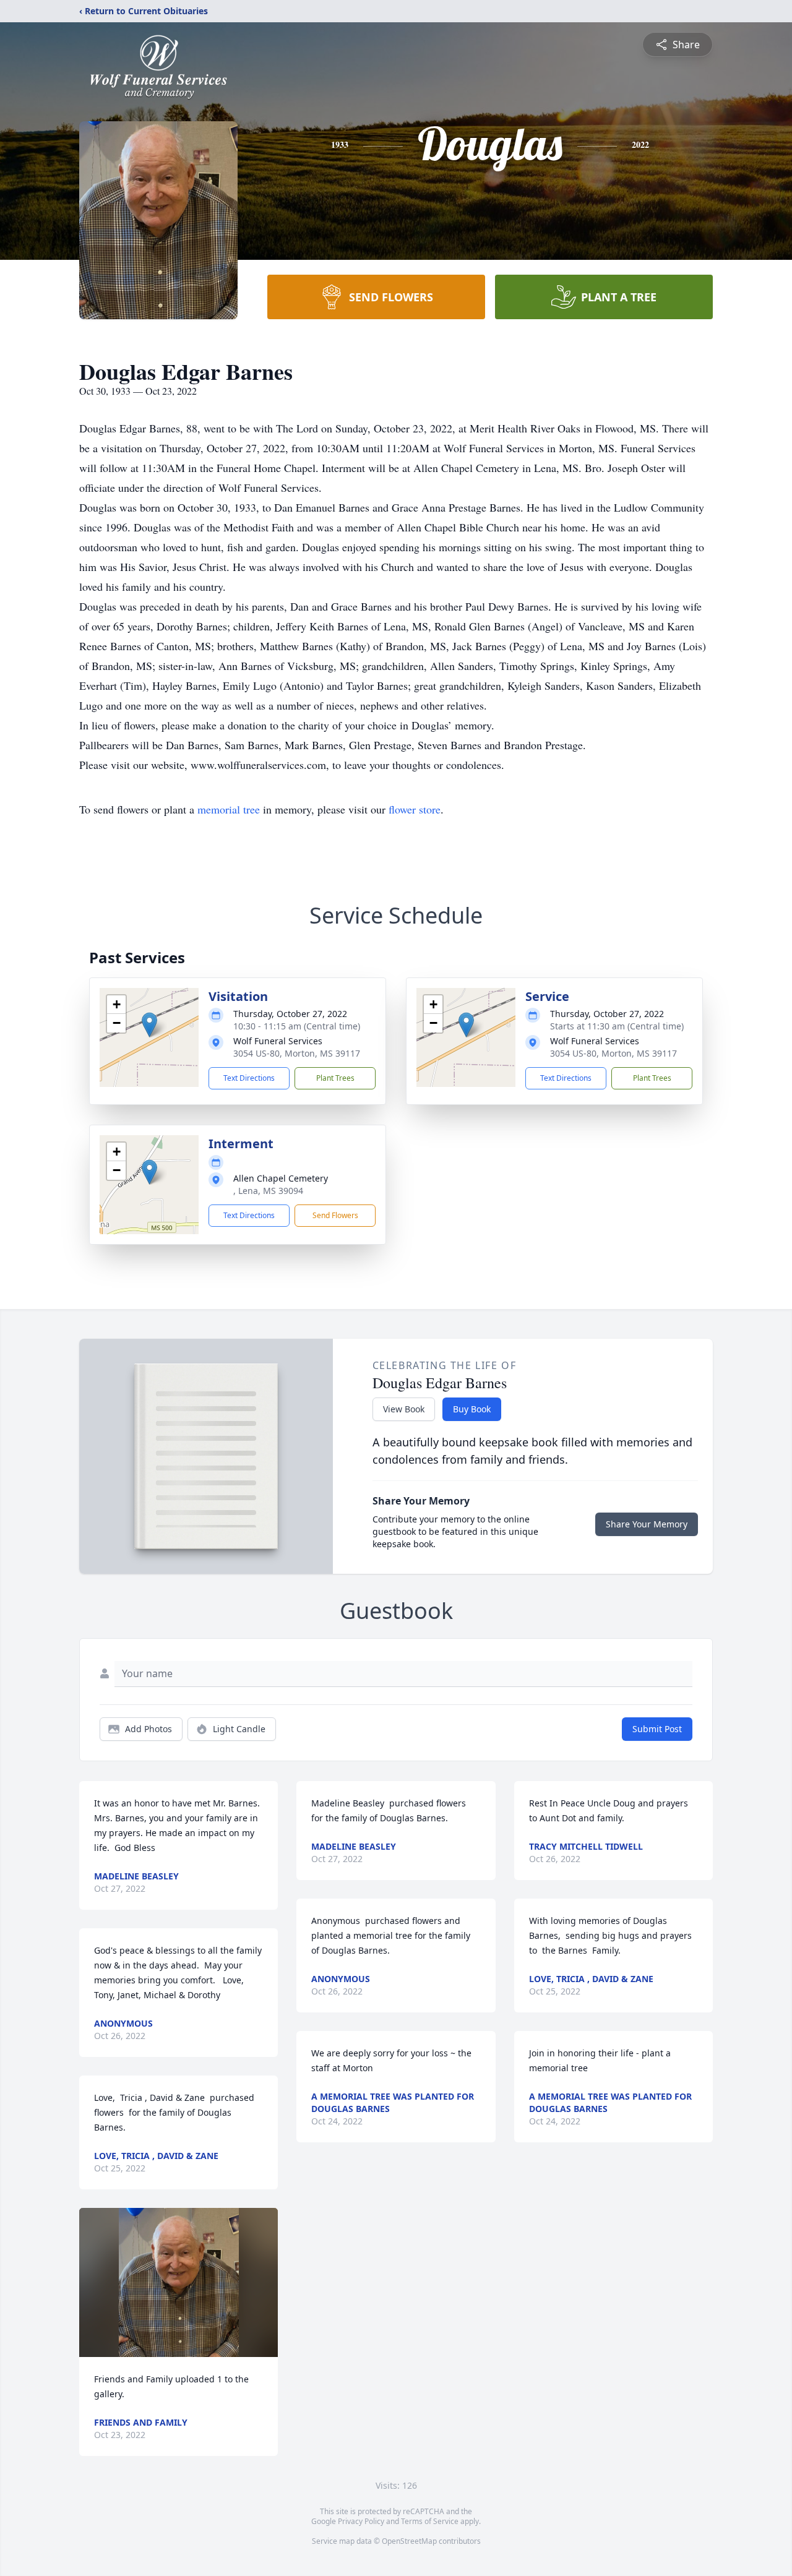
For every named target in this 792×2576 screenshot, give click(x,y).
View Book (404, 1409)
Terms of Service (430, 2521)
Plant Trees (335, 1078)
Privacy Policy (361, 2521)
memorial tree (229, 809)
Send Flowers (335, 1215)
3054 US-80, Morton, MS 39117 (297, 1053)
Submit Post (657, 1729)
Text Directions (249, 1078)
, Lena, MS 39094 (268, 1191)
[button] (149, 1025)
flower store (415, 809)
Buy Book (472, 1409)
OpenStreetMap (409, 2541)
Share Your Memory (647, 1524)
